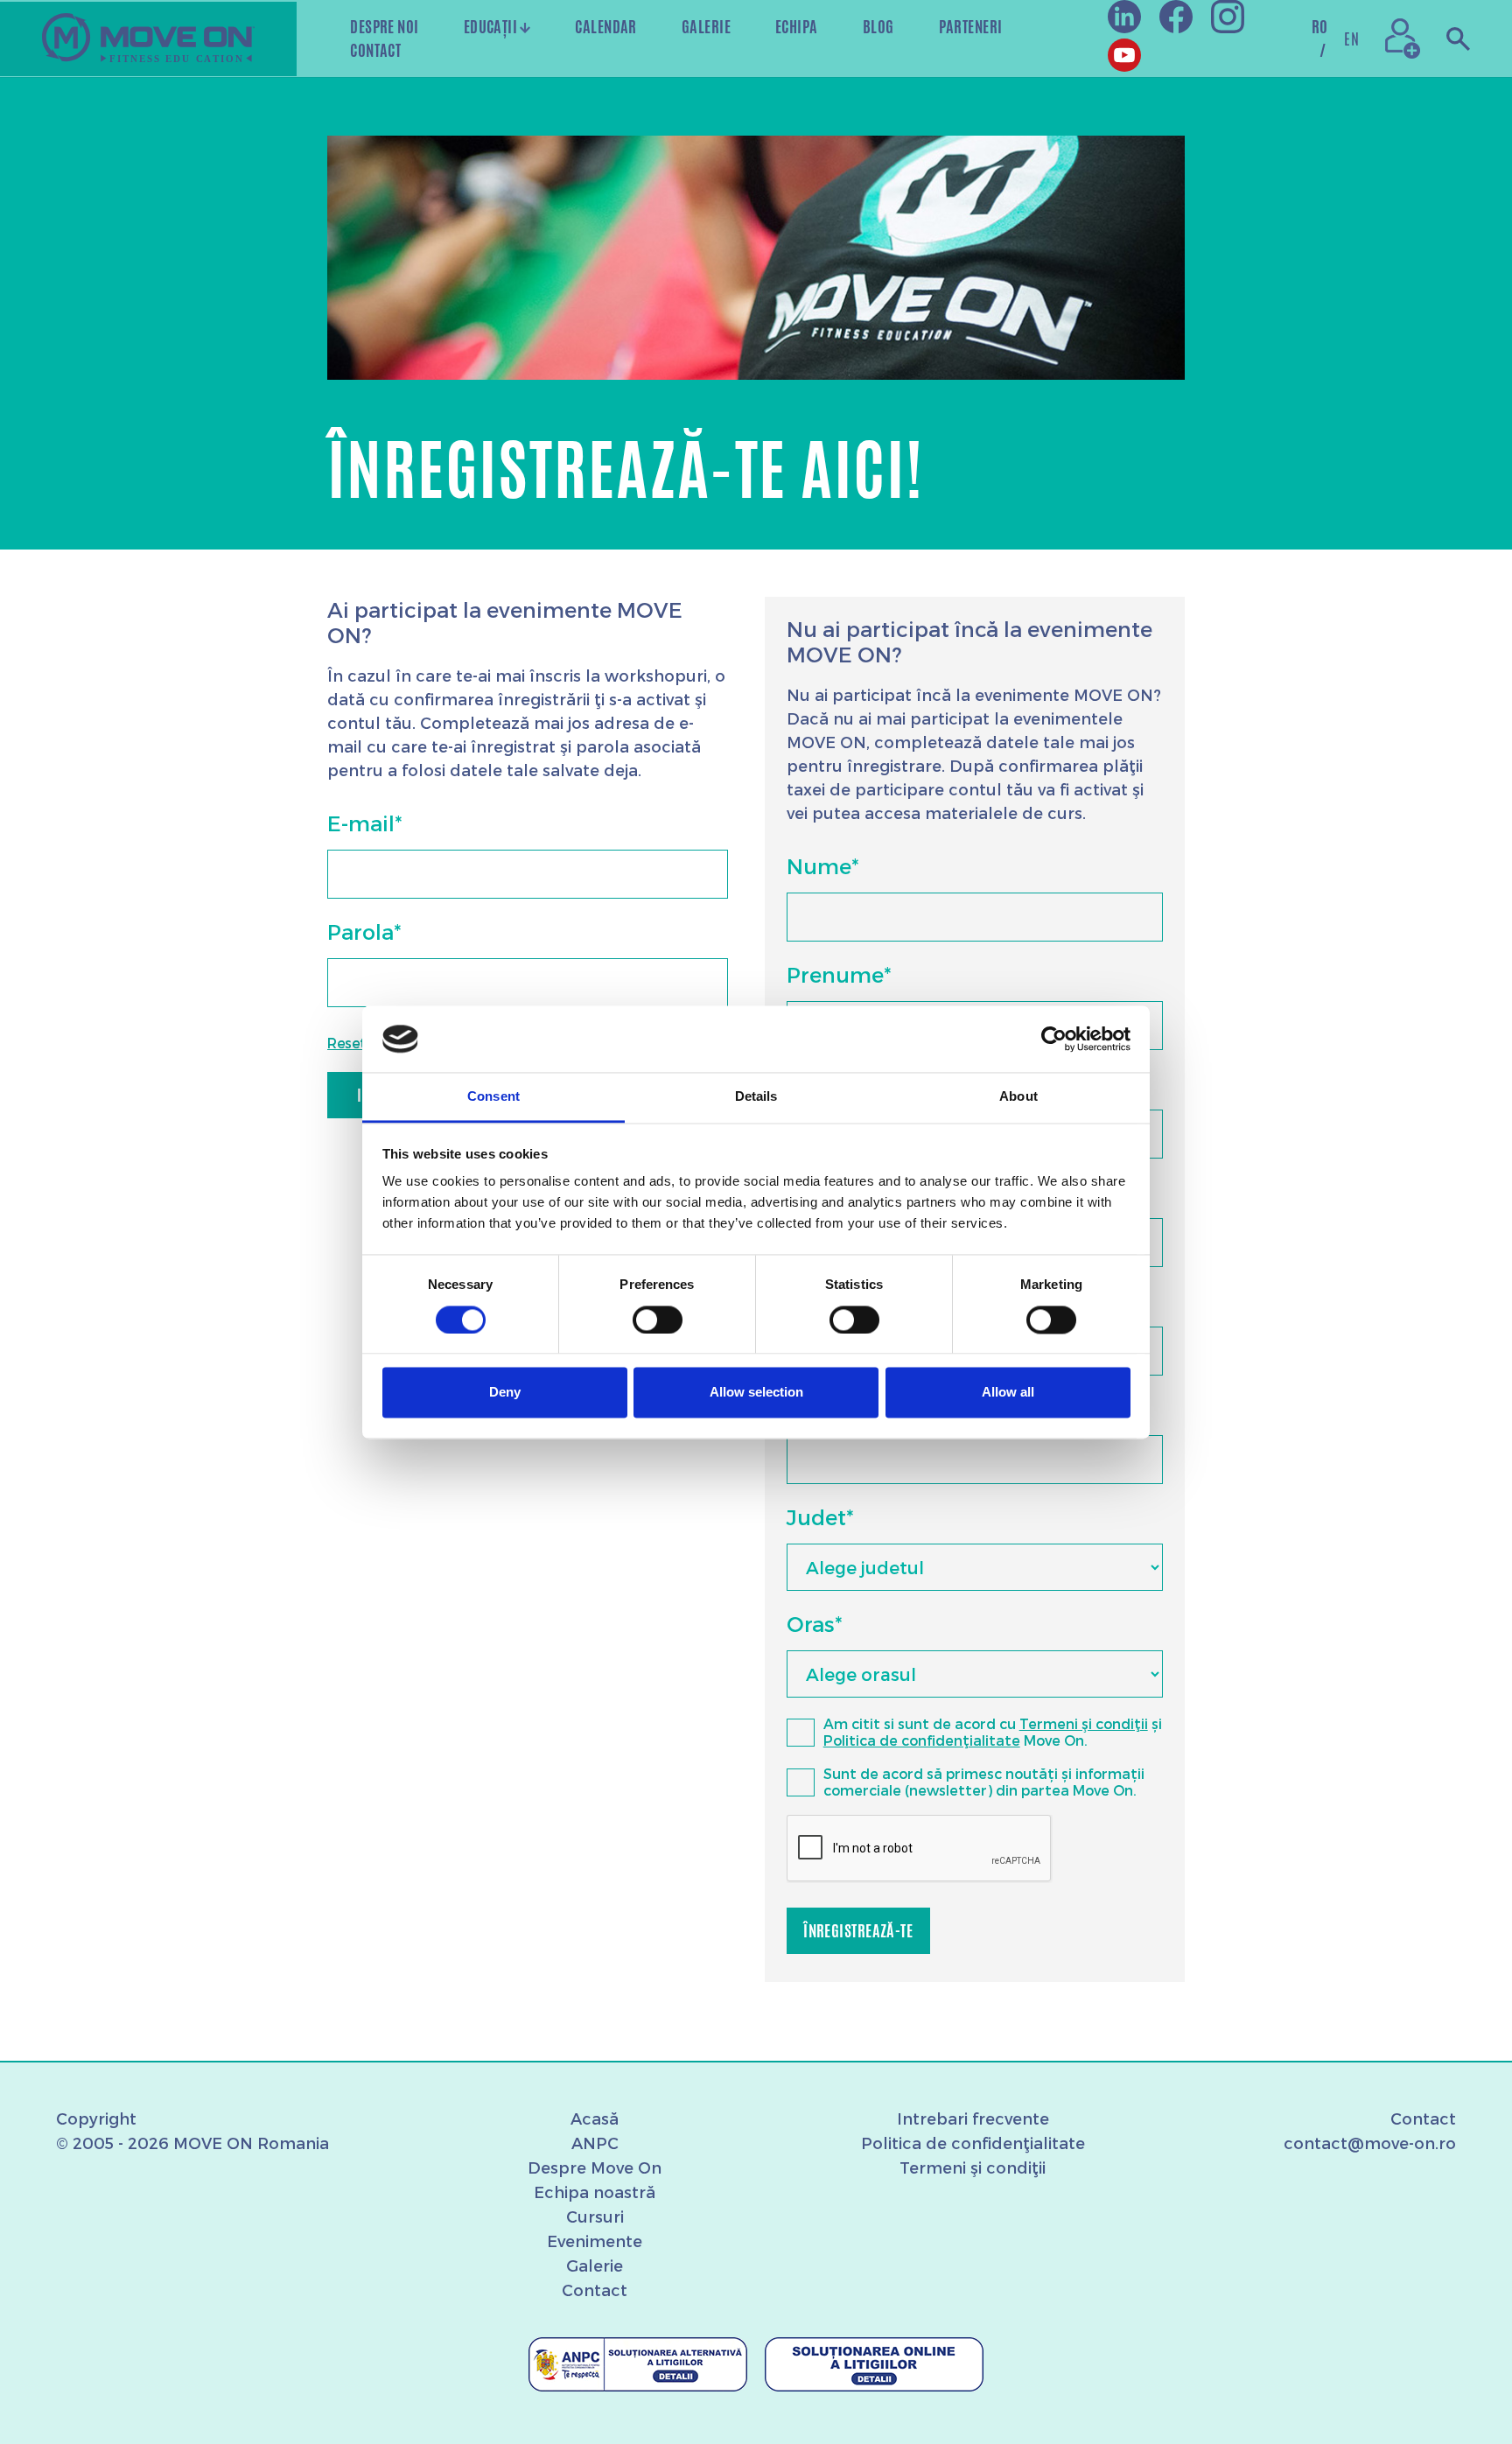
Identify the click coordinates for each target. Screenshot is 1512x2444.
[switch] (658, 1320)
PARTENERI (971, 26)
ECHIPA (797, 26)
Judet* (820, 1517)
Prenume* (839, 974)
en (1351, 39)
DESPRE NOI (385, 26)
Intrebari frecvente (973, 2118)
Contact (595, 2290)
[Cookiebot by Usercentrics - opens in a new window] (1054, 1039)
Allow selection (756, 1393)
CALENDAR (606, 26)
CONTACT (375, 50)
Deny (505, 1393)
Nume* (822, 866)
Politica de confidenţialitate (922, 1740)
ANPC (595, 2143)
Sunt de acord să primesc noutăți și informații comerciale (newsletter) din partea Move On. (984, 1782)
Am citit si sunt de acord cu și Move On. (993, 1732)
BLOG (878, 26)
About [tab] (1018, 1097)
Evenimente (595, 2241)
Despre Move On (595, 2167)
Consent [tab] (493, 1097)
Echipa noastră (595, 2192)
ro (1320, 38)
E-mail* (364, 823)
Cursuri (595, 2216)
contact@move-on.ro (1370, 2143)
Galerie (595, 2265)
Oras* (814, 1624)
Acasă (595, 2118)
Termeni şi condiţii (1084, 1723)
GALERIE (706, 26)
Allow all (1008, 1393)
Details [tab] (756, 1097)
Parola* (364, 931)
